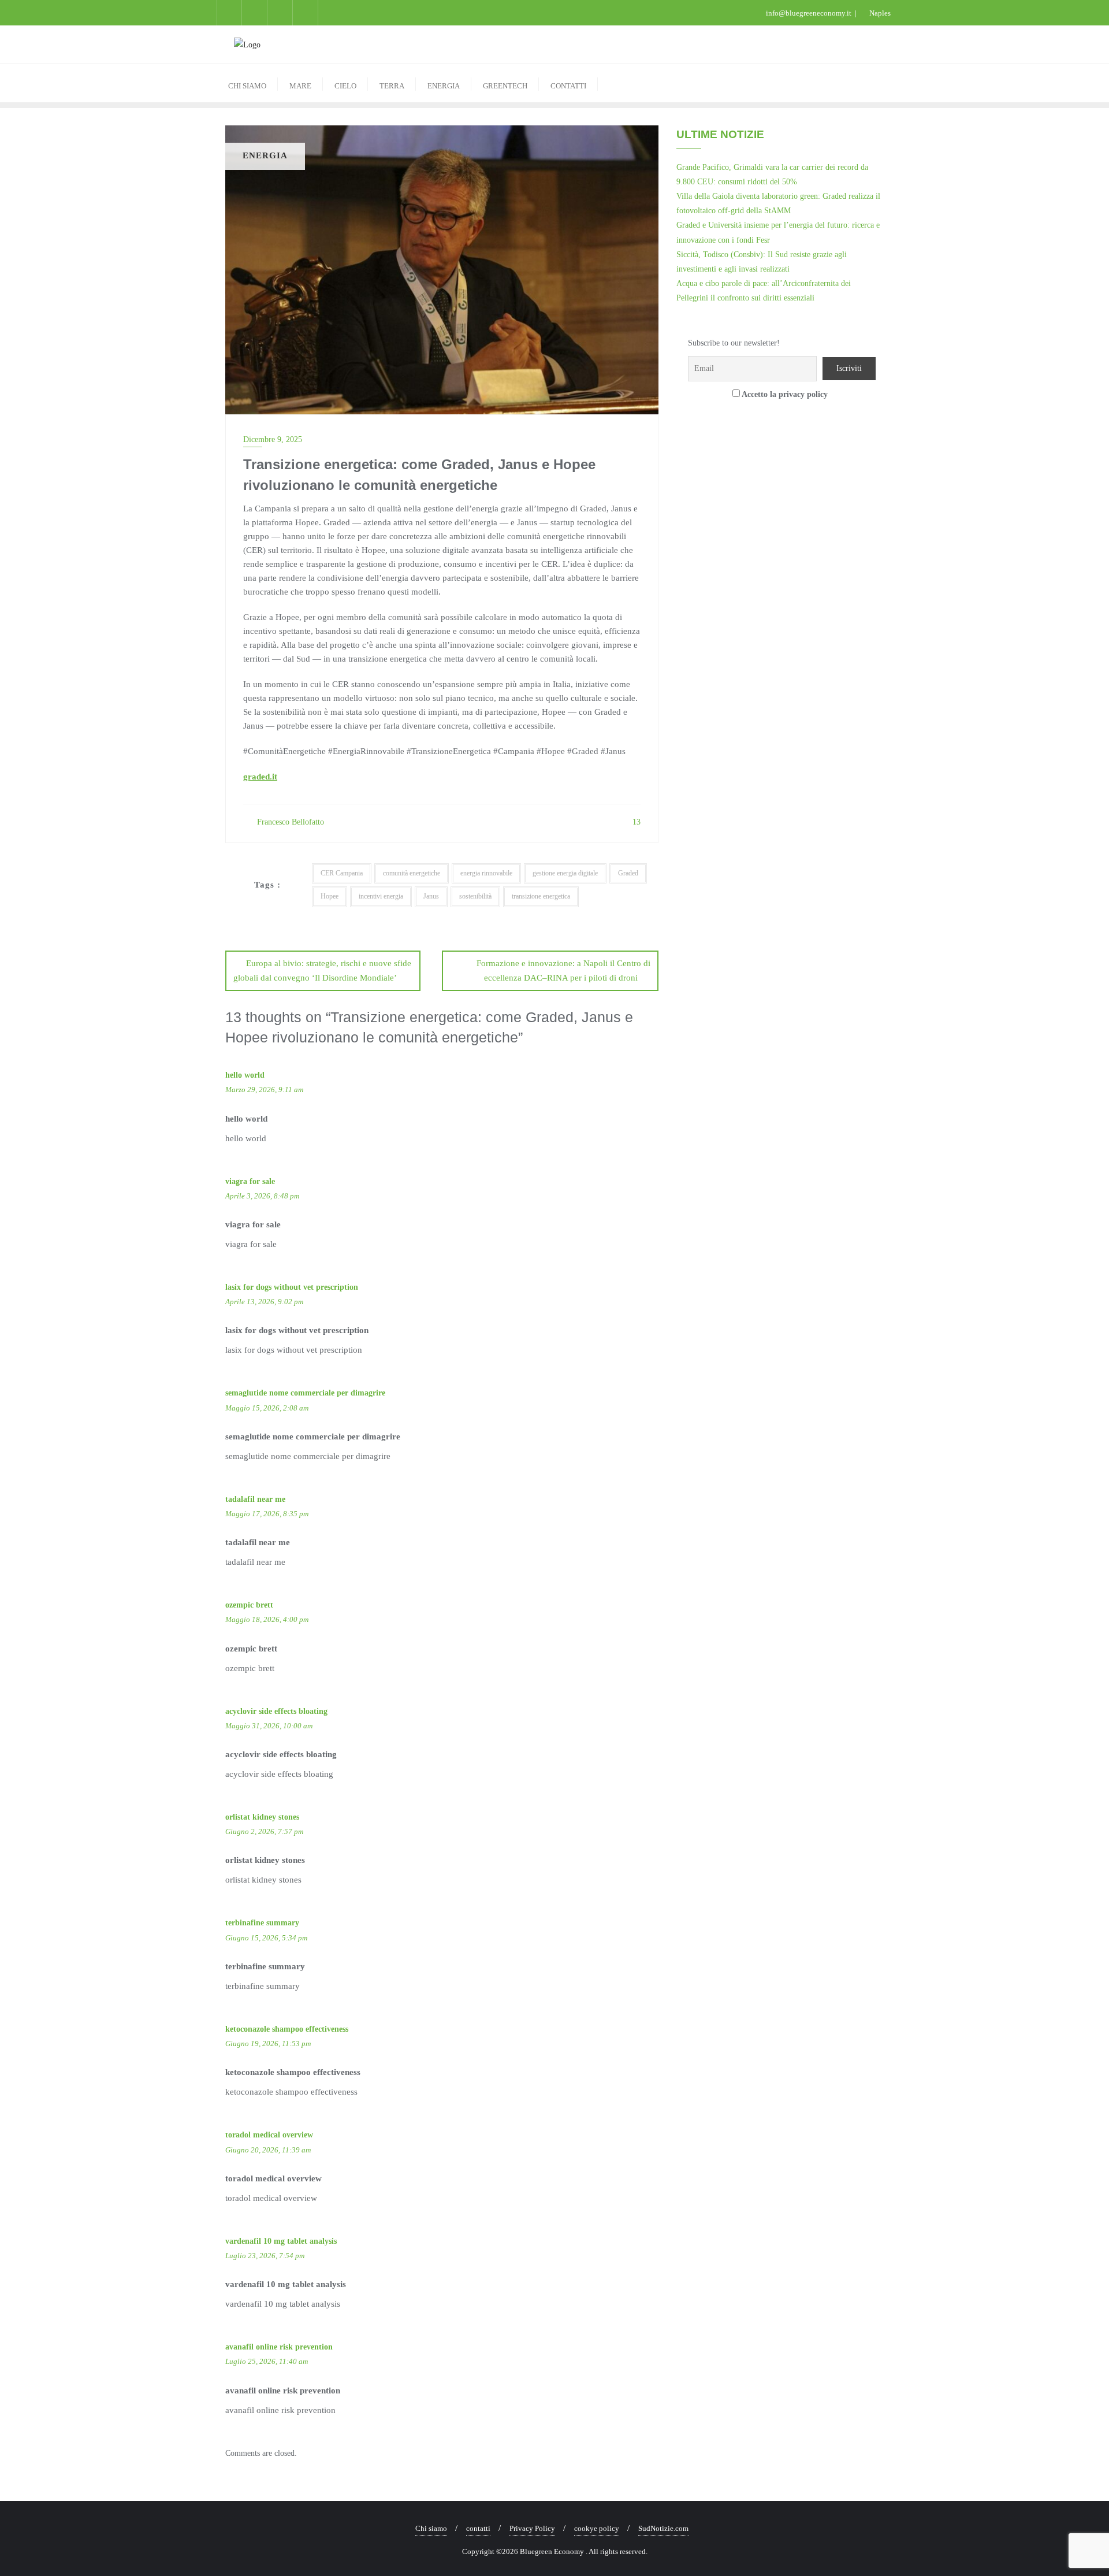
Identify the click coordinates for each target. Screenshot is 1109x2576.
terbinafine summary (262, 1923)
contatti (478, 2528)
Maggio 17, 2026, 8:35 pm (267, 1514)
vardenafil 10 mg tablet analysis (281, 2241)
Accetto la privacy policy (784, 394)
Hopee (330, 896)
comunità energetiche (412, 873)
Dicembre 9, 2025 (273, 439)
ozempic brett (249, 1605)
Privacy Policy (532, 2528)
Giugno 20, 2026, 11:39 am (268, 2150)
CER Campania (342, 873)
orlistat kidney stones (262, 1817)
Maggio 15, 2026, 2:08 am (267, 1408)
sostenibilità (475, 896)
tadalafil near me (255, 1499)
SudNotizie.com (663, 2528)
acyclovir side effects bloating (276, 1711)
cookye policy (597, 2528)
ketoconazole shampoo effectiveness (287, 2029)
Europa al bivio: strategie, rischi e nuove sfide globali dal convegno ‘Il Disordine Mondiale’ (322, 970)
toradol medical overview (269, 2135)
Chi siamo (431, 2528)
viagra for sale (250, 1181)
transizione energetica (541, 896)
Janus (431, 896)
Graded (628, 873)
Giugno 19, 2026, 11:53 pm (268, 2044)
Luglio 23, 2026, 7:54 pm (265, 2256)
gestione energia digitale (565, 873)
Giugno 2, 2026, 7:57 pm (264, 1831)
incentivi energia (381, 896)
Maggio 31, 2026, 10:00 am (269, 1726)
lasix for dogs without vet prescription (292, 1287)
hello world (245, 1075)
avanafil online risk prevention (279, 2347)
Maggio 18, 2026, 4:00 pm (267, 1619)
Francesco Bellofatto (289, 822)
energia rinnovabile (486, 873)
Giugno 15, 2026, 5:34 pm (266, 1938)
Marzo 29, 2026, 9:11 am (264, 1090)
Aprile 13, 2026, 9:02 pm (264, 1302)
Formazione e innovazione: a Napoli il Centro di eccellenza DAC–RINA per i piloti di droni (563, 970)
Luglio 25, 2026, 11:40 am (267, 2361)
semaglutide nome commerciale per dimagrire (305, 1393)
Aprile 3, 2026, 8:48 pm (262, 1196)
